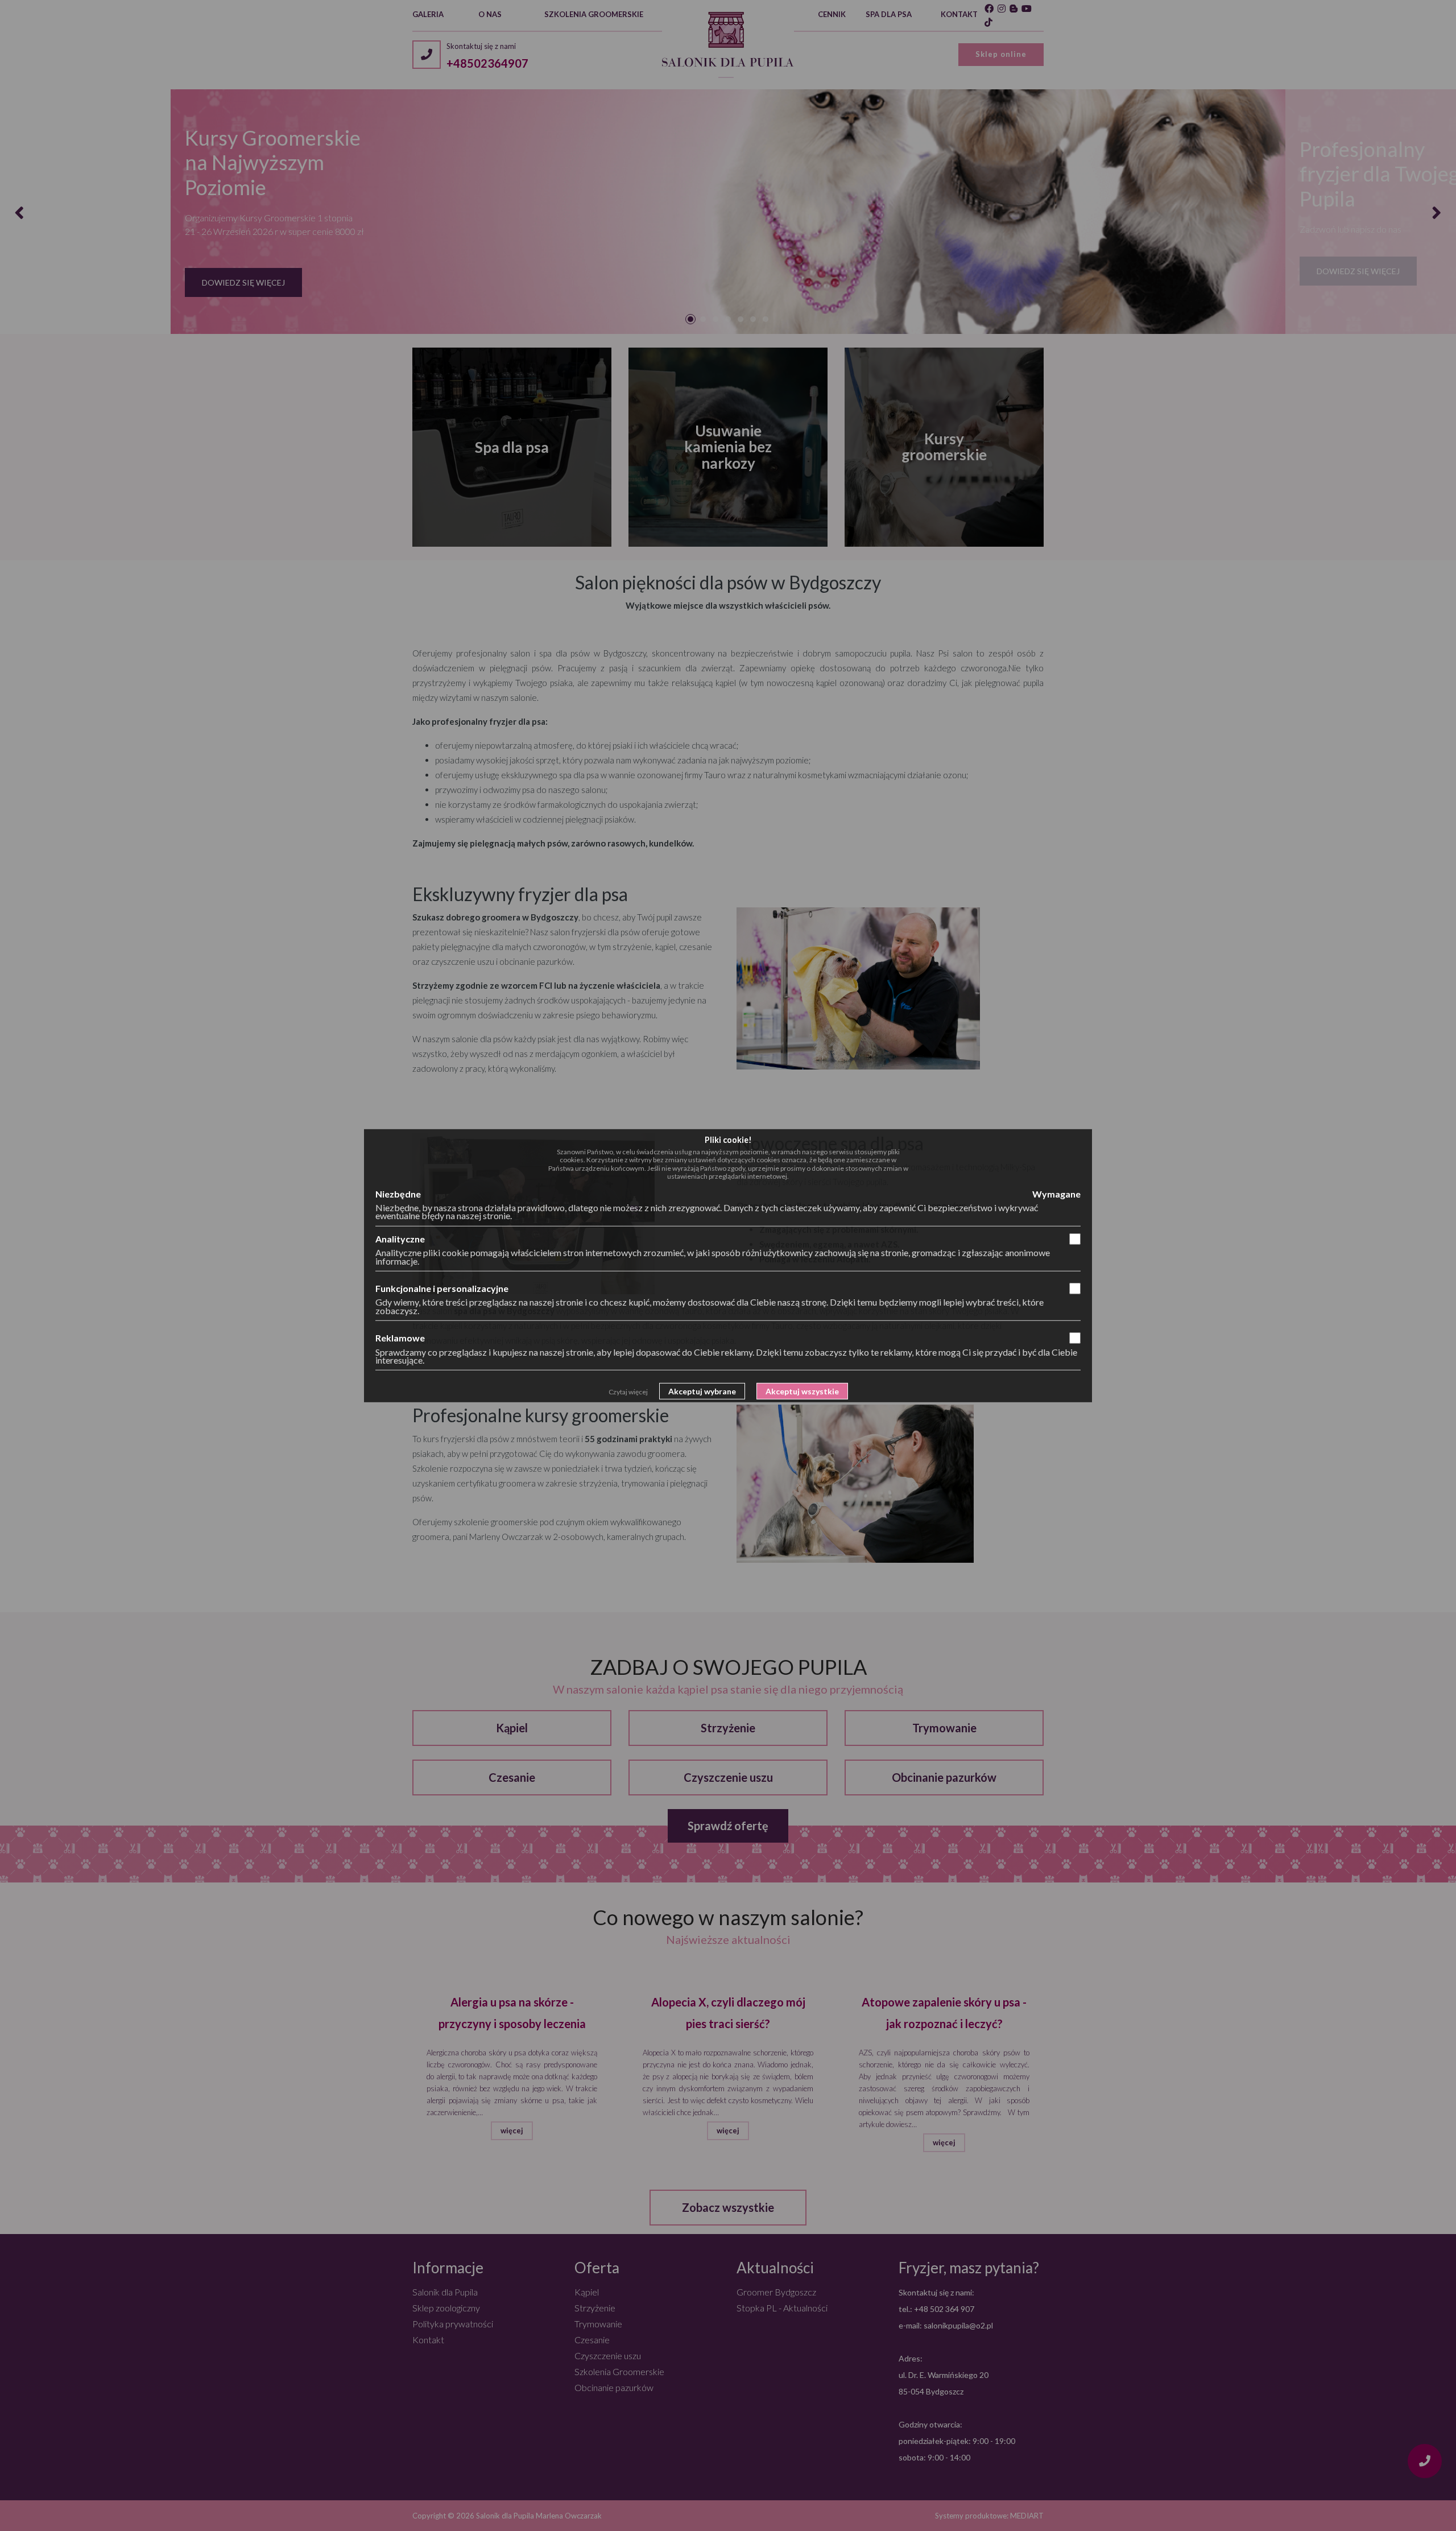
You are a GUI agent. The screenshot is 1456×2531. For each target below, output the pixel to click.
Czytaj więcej (628, 1392)
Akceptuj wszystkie (802, 1391)
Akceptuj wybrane (702, 1391)
